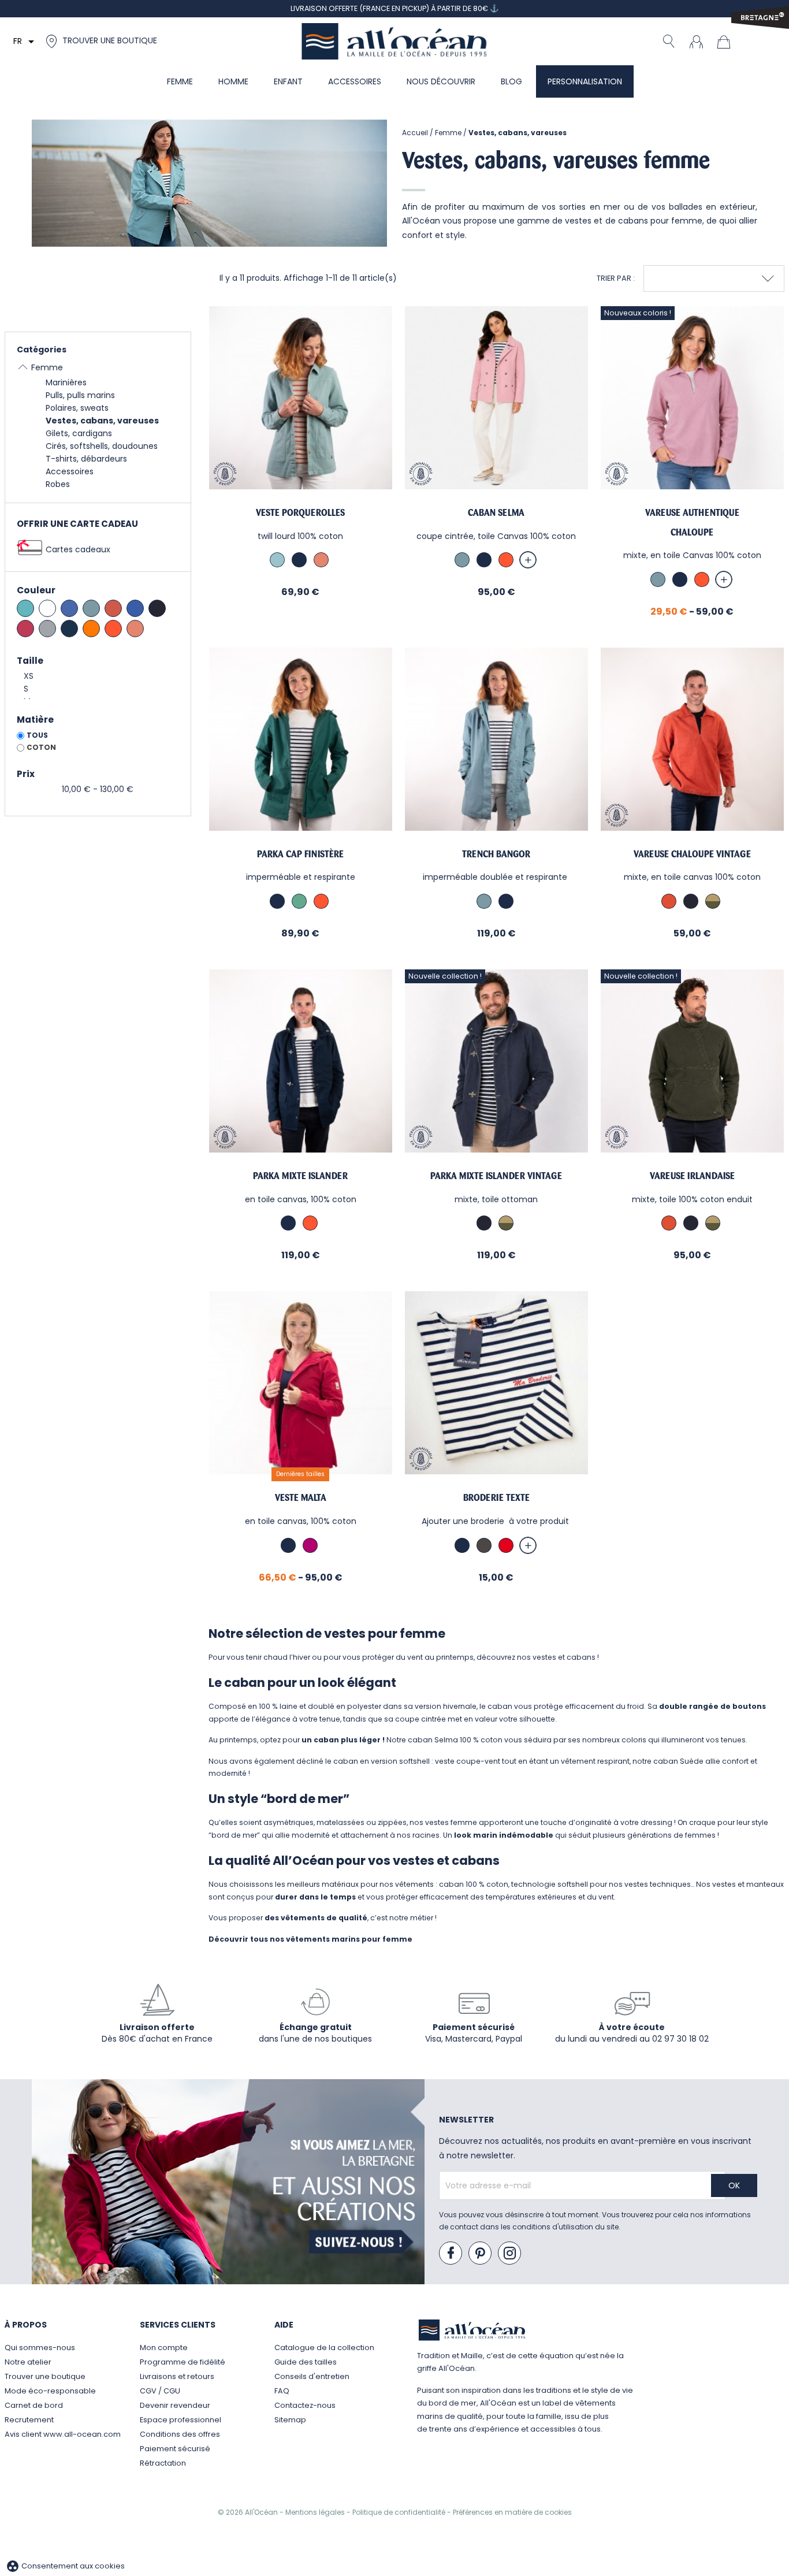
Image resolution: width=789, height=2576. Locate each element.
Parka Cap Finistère (300, 854)
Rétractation (163, 2463)
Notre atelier (28, 2362)
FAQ (282, 2391)
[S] (98, 689)
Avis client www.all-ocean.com (63, 2434)
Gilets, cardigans (79, 433)
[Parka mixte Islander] (301, 1061)
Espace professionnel (180, 2420)
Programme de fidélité (183, 2362)
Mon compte (164, 2348)
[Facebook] (451, 2254)
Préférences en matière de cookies (512, 2512)
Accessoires (70, 471)
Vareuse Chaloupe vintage (692, 854)
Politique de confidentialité (400, 2512)
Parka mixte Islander (300, 1176)
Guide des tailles (306, 2362)
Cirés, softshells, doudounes (102, 446)
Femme (47, 367)
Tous (37, 735)
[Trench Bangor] (496, 739)
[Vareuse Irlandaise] (692, 1061)
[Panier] (727, 41)
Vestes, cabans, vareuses (102, 421)
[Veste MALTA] (301, 1383)
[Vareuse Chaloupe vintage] (692, 739)
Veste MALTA (301, 1498)
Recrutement (29, 2420)
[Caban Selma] (496, 398)
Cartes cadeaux (78, 549)
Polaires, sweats (77, 408)
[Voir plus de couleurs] (528, 560)
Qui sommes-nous (40, 2348)
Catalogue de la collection (324, 2348)
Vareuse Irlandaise (692, 1176)
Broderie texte (496, 1498)
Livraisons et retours (177, 2376)
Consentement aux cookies (65, 2566)
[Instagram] (510, 2254)
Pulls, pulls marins (80, 395)
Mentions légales (316, 2512)
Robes (58, 484)
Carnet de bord (34, 2405)
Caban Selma (496, 513)
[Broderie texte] (496, 1383)
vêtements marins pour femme (349, 1939)
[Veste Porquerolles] (301, 398)
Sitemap (290, 2420)
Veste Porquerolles (300, 513)
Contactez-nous (305, 2405)
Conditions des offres (180, 2434)
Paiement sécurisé (175, 2449)
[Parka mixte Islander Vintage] (496, 1061)
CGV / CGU (160, 2391)
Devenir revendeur (175, 2405)
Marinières (66, 382)
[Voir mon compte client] (696, 41)
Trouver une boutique (45, 2376)
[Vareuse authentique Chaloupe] (692, 398)
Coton (41, 747)
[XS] (98, 676)
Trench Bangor (496, 854)
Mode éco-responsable (50, 2391)
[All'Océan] (394, 41)
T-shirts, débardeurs (86, 459)
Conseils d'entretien (312, 2376)
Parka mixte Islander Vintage (496, 1176)
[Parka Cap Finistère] (301, 739)
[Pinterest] (481, 2254)
